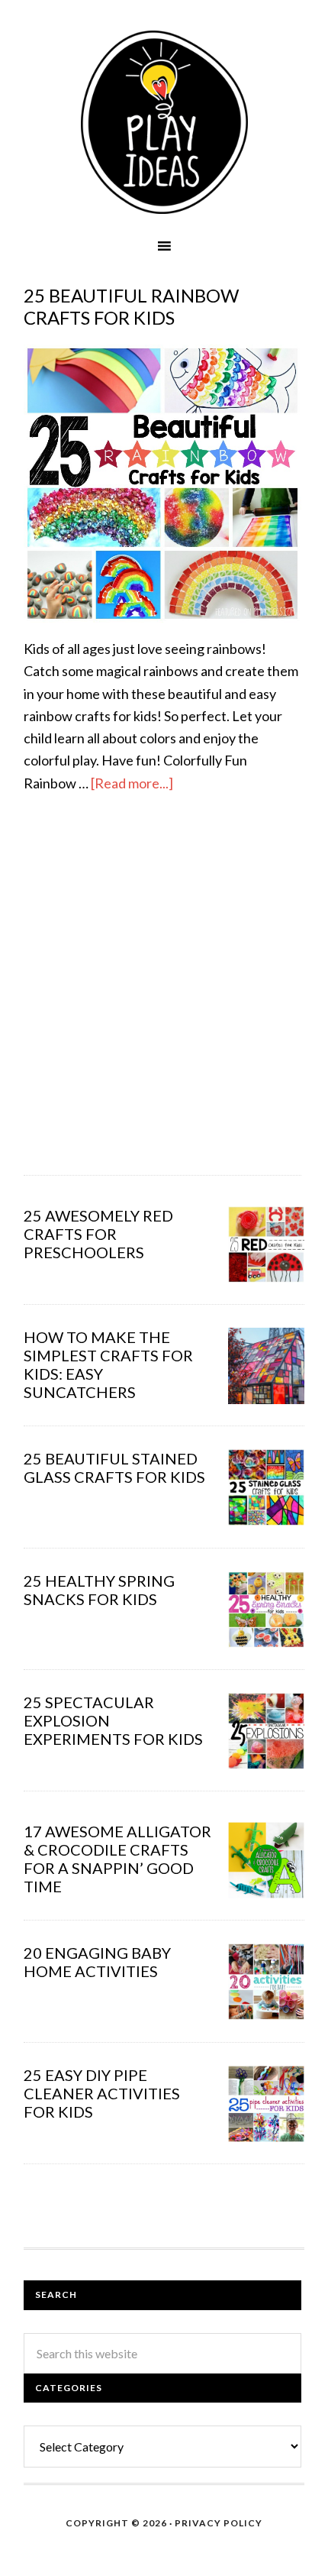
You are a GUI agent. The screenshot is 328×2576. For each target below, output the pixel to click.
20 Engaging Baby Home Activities (97, 1962)
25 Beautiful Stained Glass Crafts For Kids (114, 1468)
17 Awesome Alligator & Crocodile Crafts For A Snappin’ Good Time (117, 1859)
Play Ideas (164, 122)
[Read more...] (132, 783)
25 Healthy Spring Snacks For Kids (99, 1590)
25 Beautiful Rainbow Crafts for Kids (131, 306)
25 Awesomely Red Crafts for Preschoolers (98, 1234)
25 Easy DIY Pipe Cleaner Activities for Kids (102, 2093)
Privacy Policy (219, 2523)
